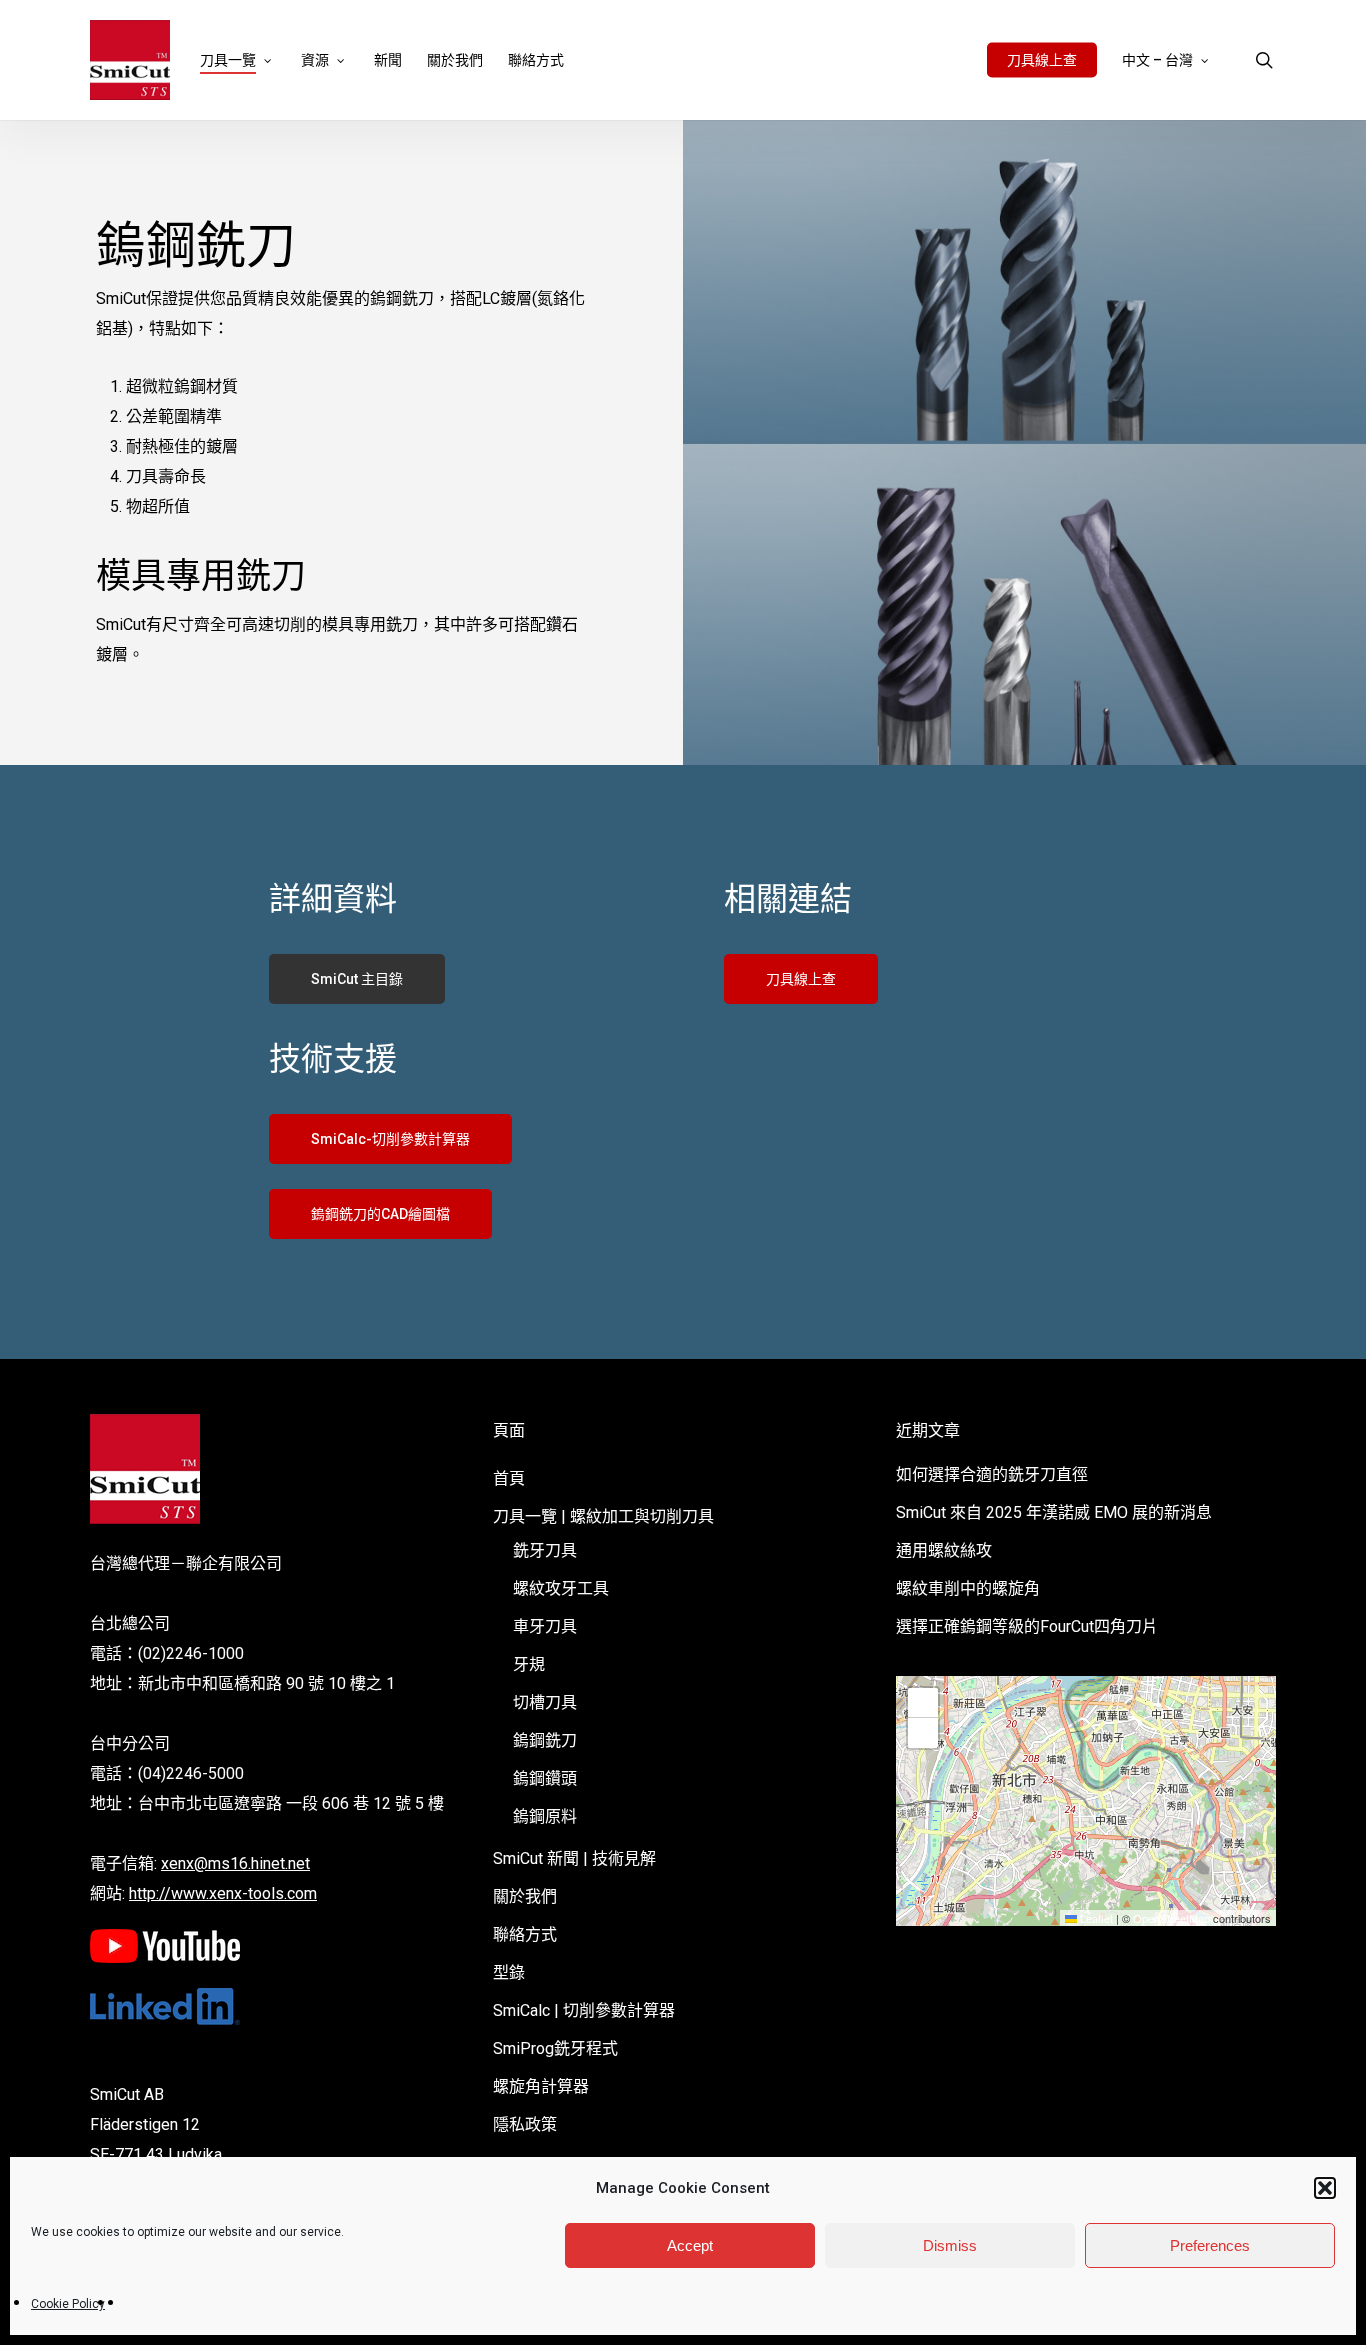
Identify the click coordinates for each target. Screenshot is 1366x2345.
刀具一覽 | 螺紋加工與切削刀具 (603, 1516)
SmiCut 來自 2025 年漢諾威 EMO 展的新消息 (1054, 1512)
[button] (1325, 2188)
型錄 (509, 1972)
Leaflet (1095, 1918)
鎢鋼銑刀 (545, 1740)
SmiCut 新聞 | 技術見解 (574, 1858)
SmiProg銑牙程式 (555, 2048)
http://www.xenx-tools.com (223, 1893)
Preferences (1210, 2245)
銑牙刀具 (545, 1550)
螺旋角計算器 (541, 2086)
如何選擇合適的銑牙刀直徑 (992, 1474)
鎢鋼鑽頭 (545, 1778)
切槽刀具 (545, 1702)
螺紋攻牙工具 (561, 1588)
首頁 (509, 1478)
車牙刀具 (545, 1626)
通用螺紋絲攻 (944, 1550)
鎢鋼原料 (545, 1816)
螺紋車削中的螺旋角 (968, 1588)
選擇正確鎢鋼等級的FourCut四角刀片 (1027, 1626)
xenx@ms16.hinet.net (235, 1863)
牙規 (529, 1664)
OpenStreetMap (1171, 1918)
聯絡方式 (525, 1934)
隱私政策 (525, 2124)
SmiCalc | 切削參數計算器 (584, 2010)
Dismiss (950, 2245)
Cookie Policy (68, 2304)
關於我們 (525, 1896)
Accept (690, 2245)
